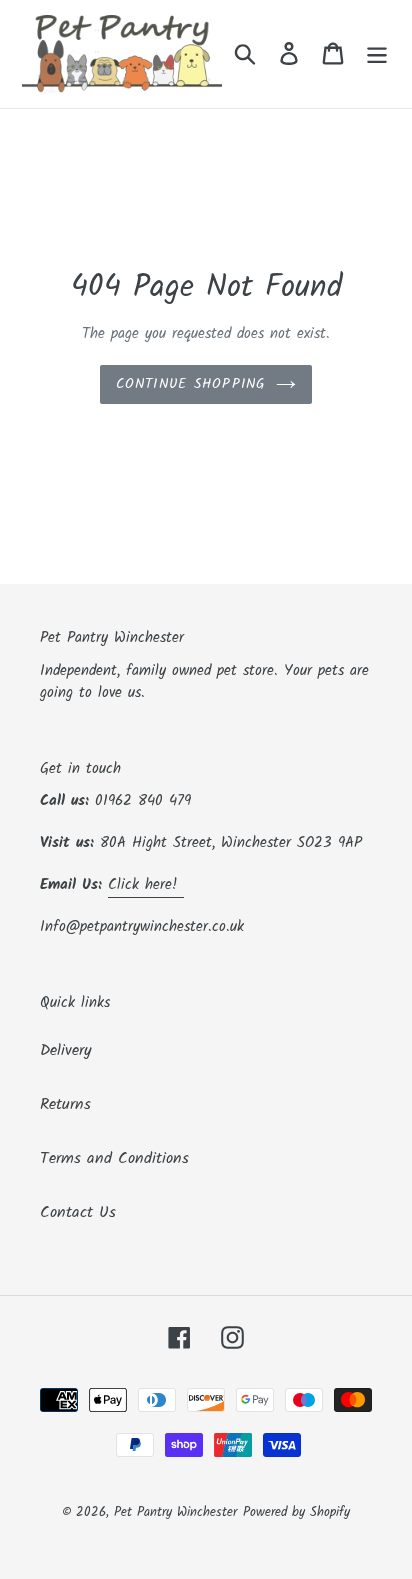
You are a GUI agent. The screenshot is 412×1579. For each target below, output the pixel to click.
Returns (65, 1104)
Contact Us (78, 1212)
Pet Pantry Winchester (175, 1512)
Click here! (146, 885)
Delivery (66, 1050)
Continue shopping (191, 384)
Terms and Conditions (114, 1158)
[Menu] (377, 54)
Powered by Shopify (296, 1512)
